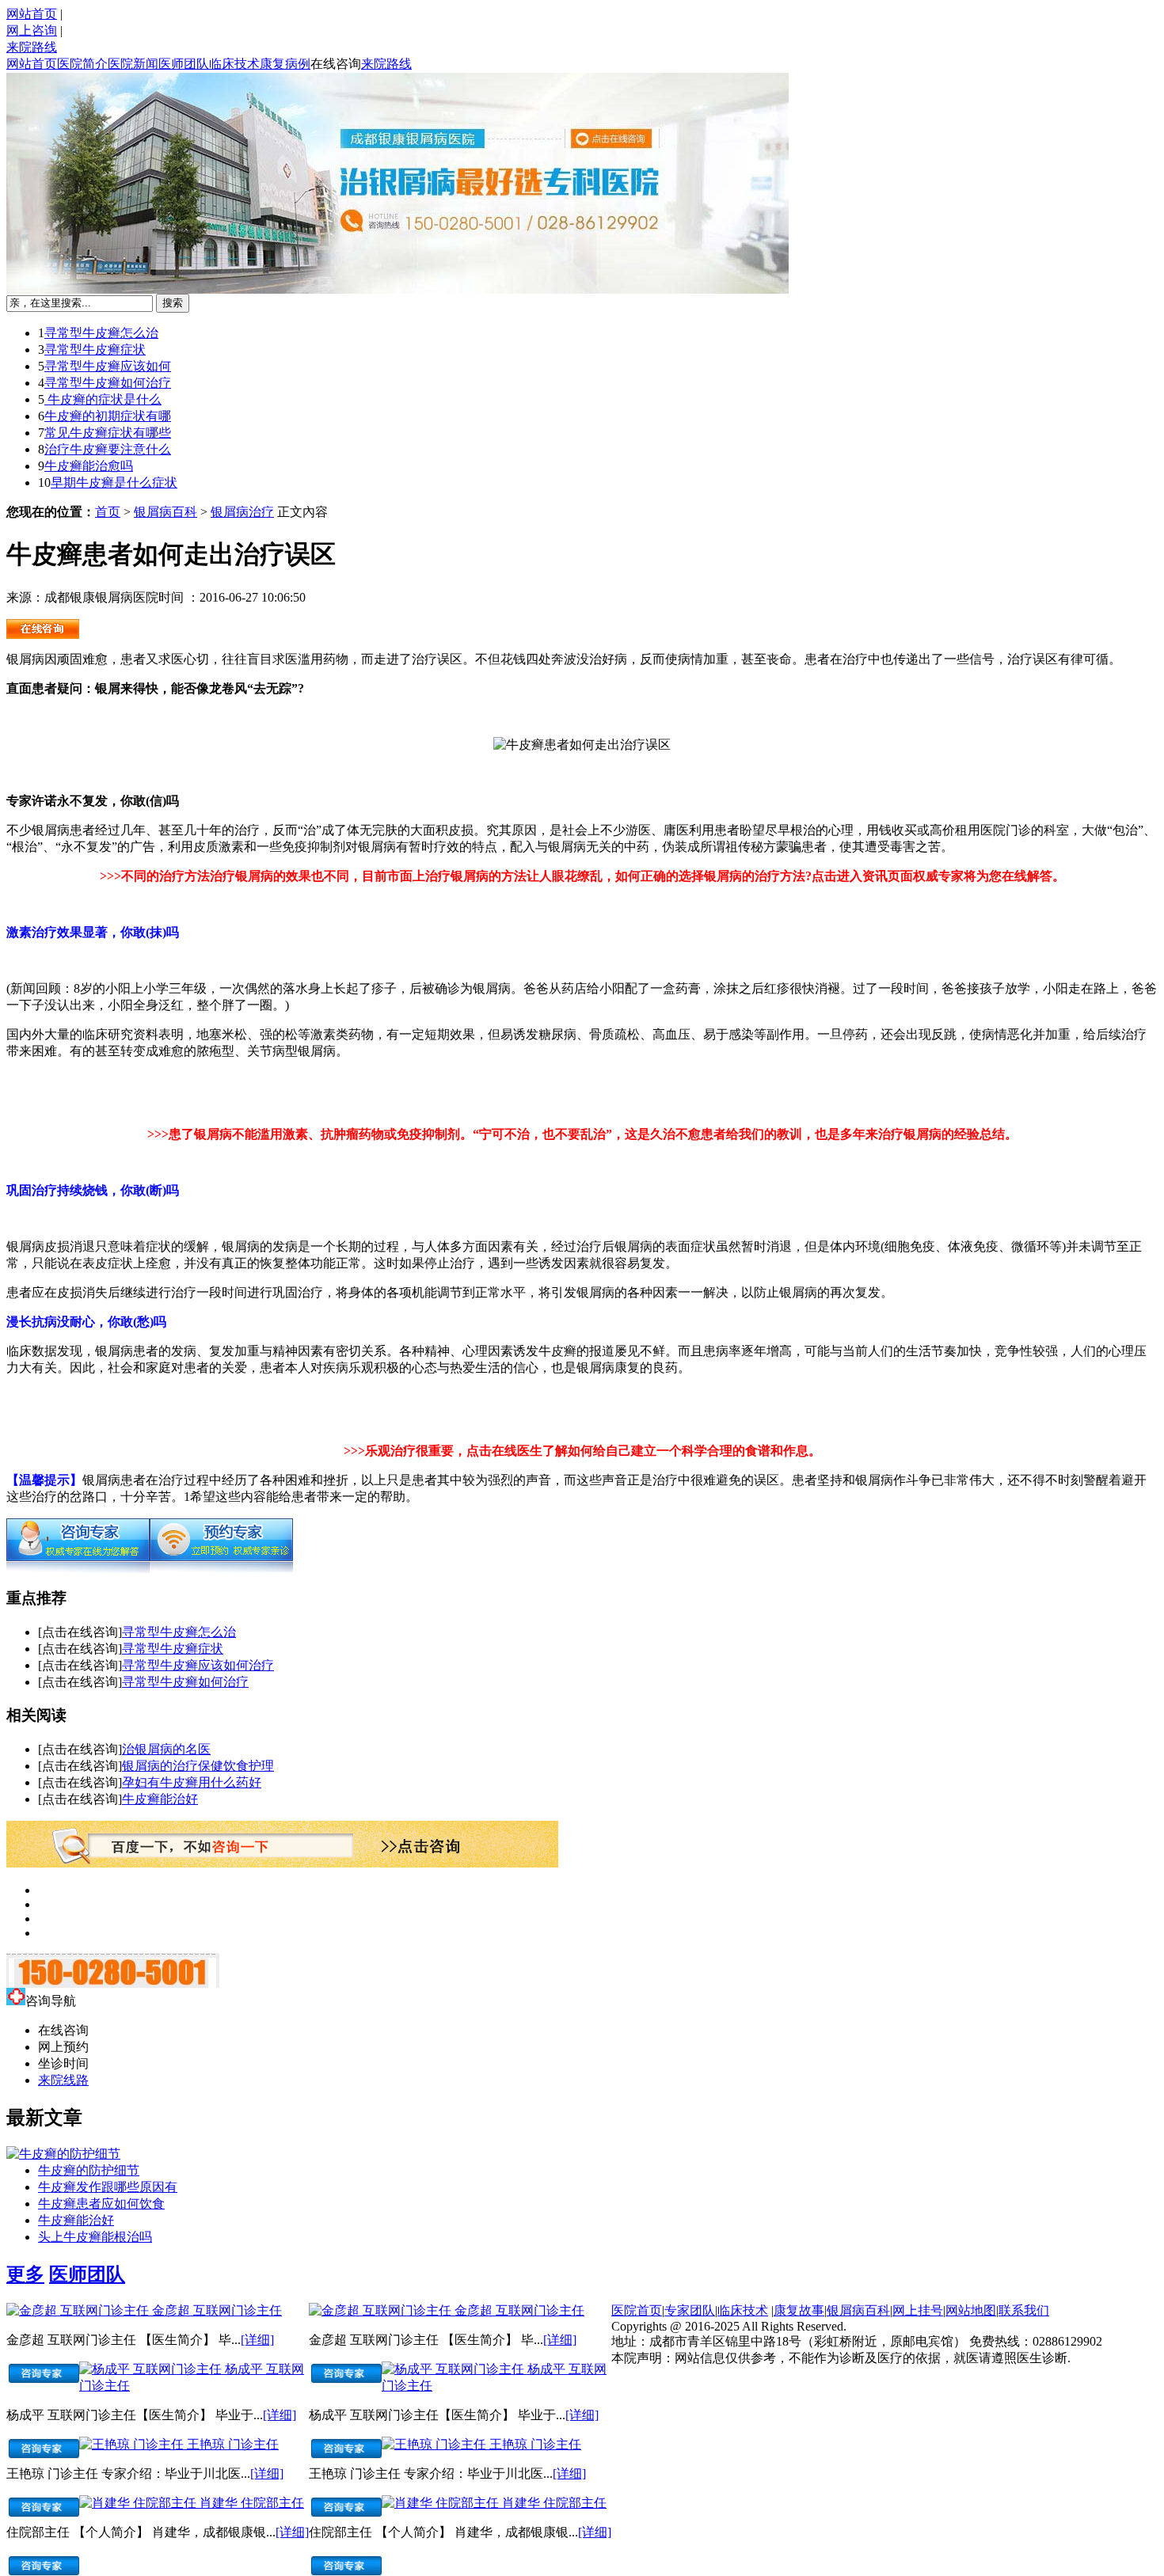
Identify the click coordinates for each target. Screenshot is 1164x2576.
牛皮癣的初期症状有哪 (108, 416)
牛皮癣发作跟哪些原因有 (108, 2187)
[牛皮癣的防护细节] (63, 2154)
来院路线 (32, 47)
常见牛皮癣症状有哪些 (108, 433)
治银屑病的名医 (166, 1749)
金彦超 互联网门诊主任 (217, 2310)
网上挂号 (918, 2310)
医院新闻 (133, 64)
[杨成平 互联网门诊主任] (152, 2369)
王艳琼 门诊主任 (233, 2444)
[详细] (257, 2340)
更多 (25, 2274)
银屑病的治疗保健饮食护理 (198, 1766)
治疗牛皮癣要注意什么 (108, 449)
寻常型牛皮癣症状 (95, 350)
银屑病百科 (165, 512)
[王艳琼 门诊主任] (133, 2444)
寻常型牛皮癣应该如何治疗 (198, 1665)
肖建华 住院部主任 (252, 2503)
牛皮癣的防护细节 (89, 2170)
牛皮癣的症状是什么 (103, 399)
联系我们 (1024, 2310)
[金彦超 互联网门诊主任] (79, 2310)
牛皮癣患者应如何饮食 (101, 2204)
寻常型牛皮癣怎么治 (101, 333)
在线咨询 (336, 64)
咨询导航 (51, 2001)
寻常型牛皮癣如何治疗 (108, 383)
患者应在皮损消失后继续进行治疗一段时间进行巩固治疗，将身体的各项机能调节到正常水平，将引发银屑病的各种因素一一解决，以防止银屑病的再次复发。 (450, 1292)
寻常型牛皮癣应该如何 (108, 366)
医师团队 (184, 64)
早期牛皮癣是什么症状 (114, 483)
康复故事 (799, 2310)
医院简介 (82, 64)
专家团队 (690, 2310)
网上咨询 (32, 30)
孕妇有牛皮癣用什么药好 (192, 1782)
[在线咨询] (78, 1569)
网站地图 (971, 2310)
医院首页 (637, 2310)
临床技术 (234, 64)
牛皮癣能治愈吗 (89, 466)
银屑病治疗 (242, 512)
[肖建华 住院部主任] (139, 2503)
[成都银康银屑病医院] (43, 635)
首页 (108, 512)
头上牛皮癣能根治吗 (95, 2237)
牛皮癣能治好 (160, 1799)
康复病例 (285, 64)
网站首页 (32, 14)
